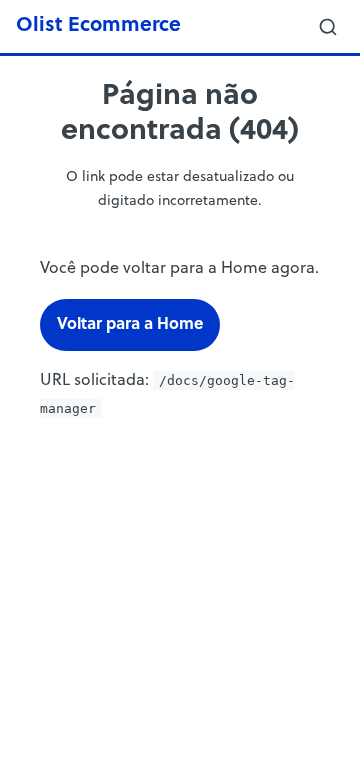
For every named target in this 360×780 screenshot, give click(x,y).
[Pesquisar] (328, 27)
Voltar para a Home (130, 325)
